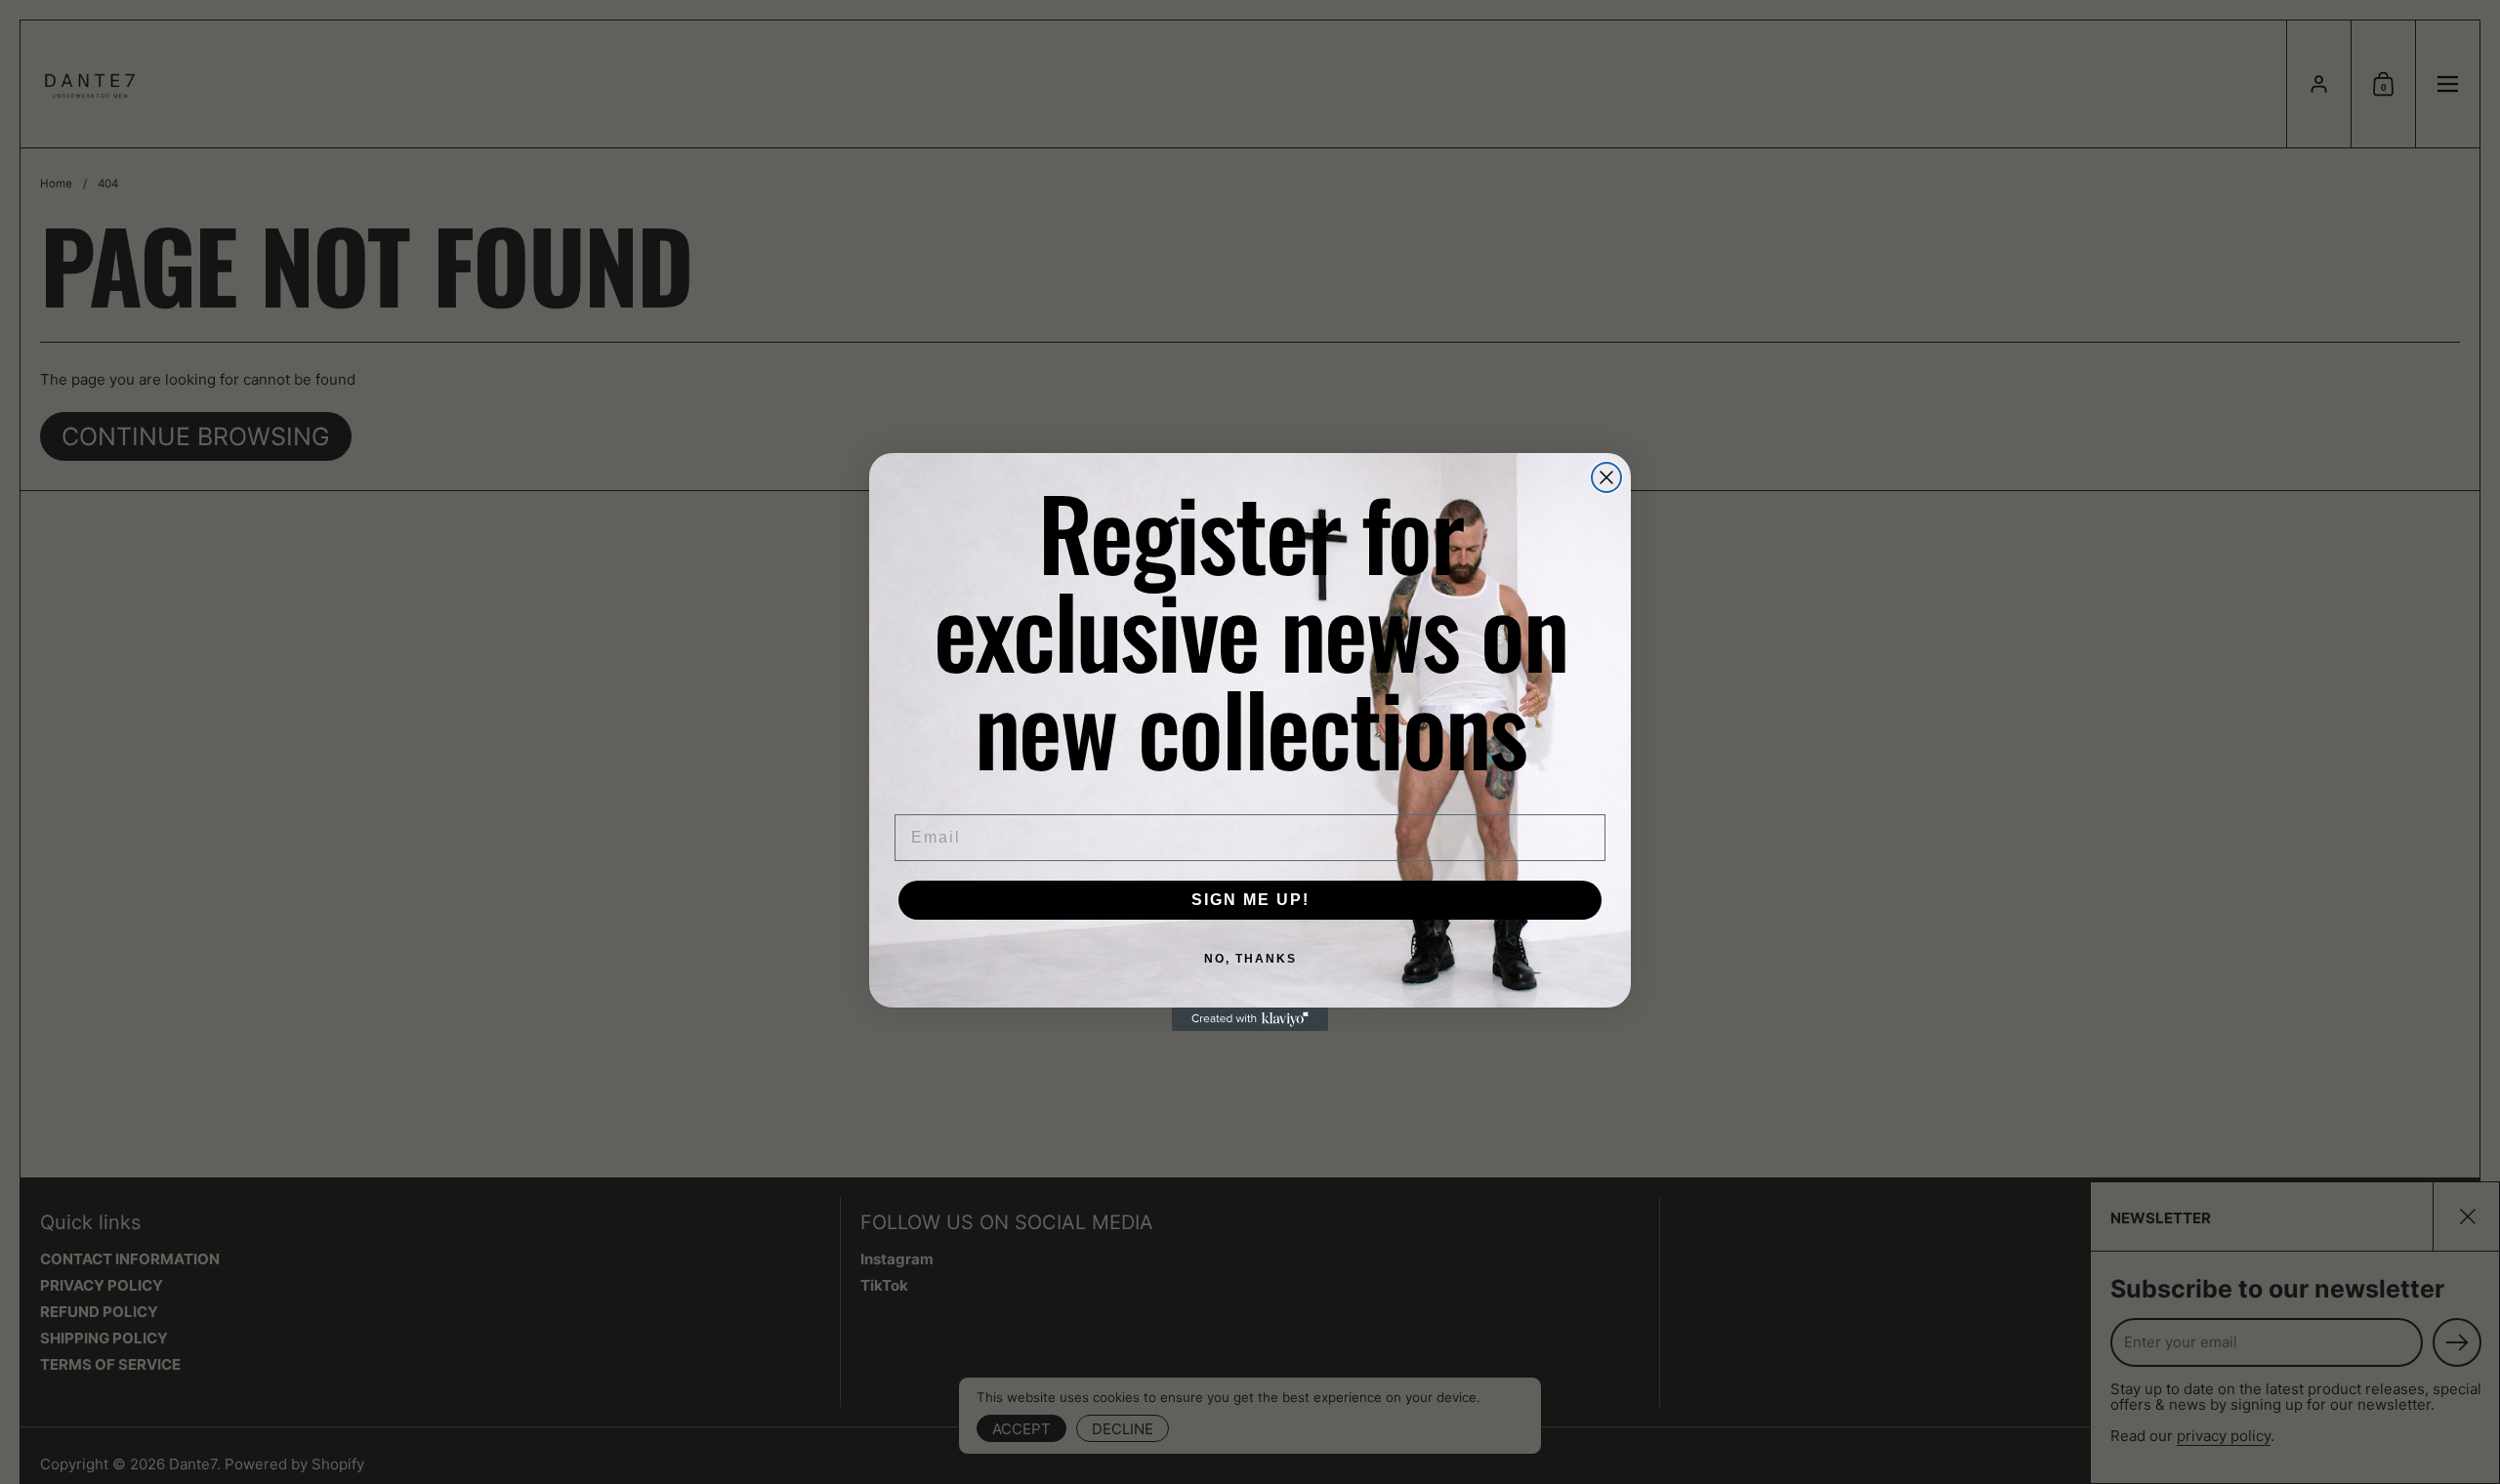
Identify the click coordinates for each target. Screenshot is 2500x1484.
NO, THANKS (1250, 959)
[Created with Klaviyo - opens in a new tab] (1250, 1019)
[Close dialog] (1606, 477)
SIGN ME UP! (1250, 900)
